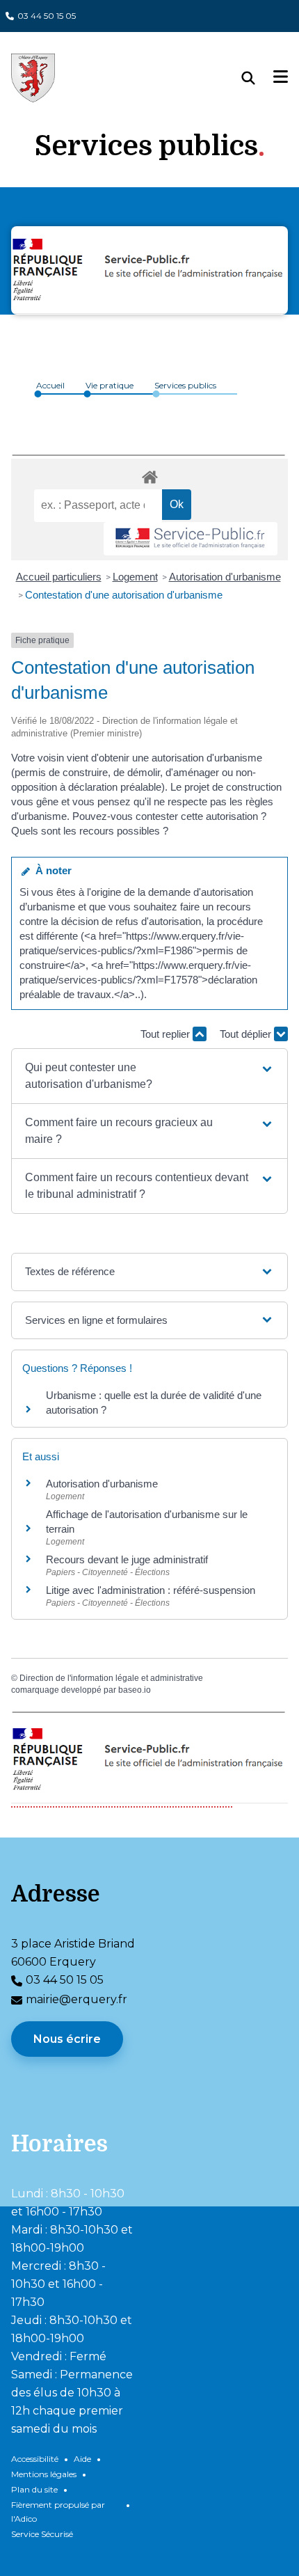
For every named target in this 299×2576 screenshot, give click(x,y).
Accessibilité (35, 2459)
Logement (135, 577)
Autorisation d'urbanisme (225, 577)
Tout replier (167, 1034)
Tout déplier (247, 1034)
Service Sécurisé (42, 2534)
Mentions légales (44, 2474)
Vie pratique (110, 385)
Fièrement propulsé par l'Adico (58, 2512)
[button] (149, 1076)
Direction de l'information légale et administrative (111, 1678)
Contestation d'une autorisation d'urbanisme (124, 595)
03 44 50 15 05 (47, 16)
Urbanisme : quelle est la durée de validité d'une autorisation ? (154, 1402)
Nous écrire (67, 2039)
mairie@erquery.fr (76, 1999)
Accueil (50, 385)
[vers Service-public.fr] (191, 539)
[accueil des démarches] (149, 475)
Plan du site (34, 2489)
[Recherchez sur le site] (258, 78)
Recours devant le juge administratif (127, 1559)
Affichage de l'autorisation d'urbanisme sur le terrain (147, 1522)
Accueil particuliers (59, 577)
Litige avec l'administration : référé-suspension (151, 1590)
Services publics (185, 385)
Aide (82, 2459)
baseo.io (135, 1690)
